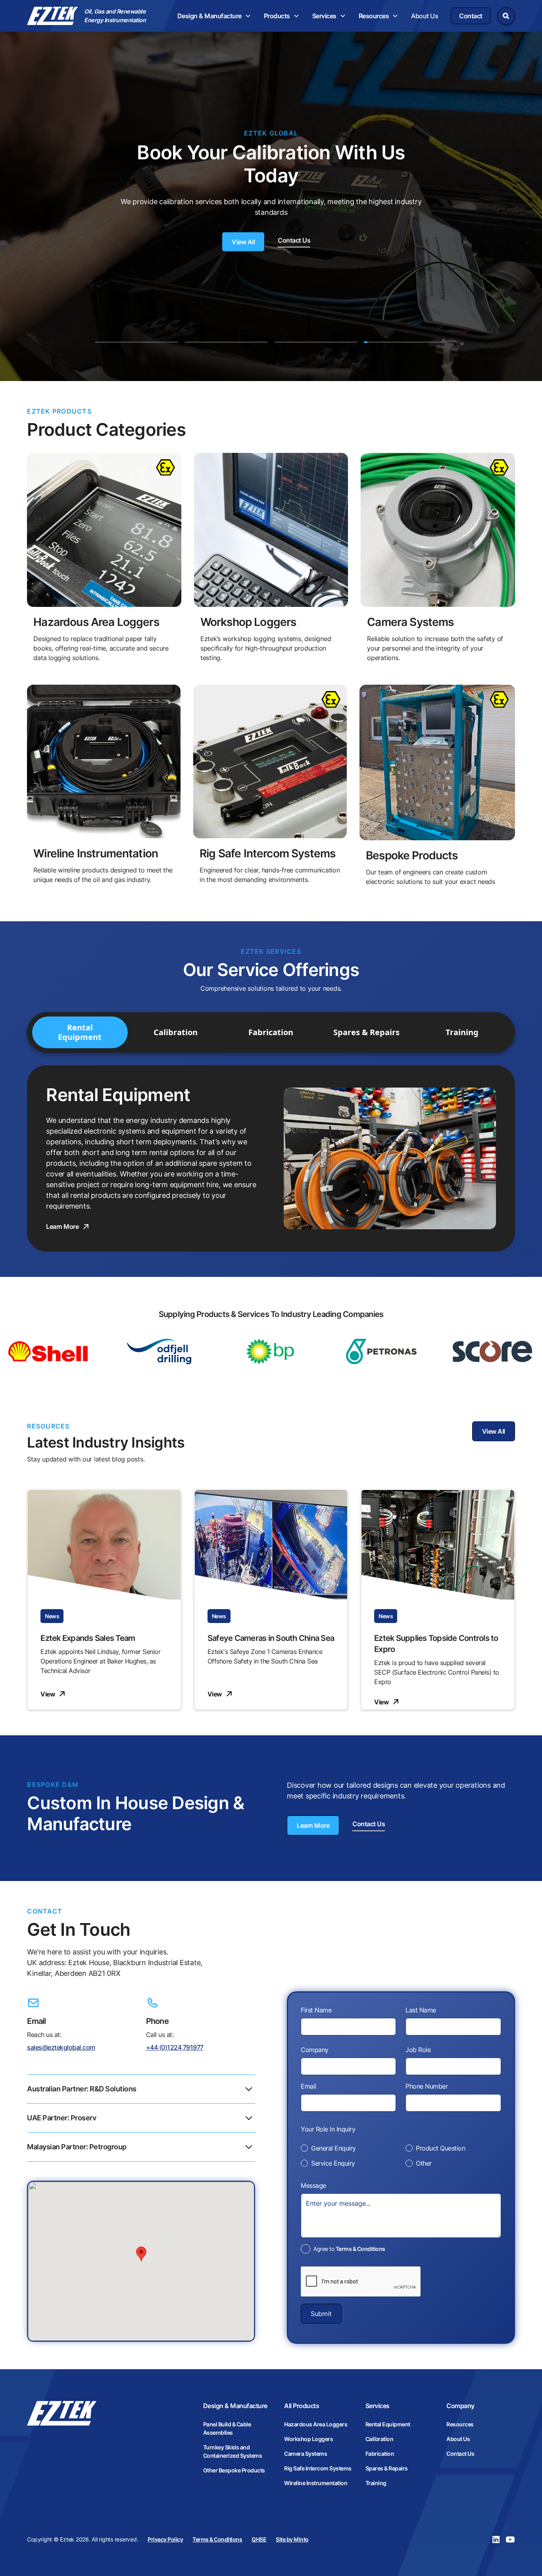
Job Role (418, 2050)
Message (313, 2185)
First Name (316, 2010)
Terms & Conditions (360, 2249)
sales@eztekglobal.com (61, 2047)
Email (308, 2086)
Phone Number (427, 2086)
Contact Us (460, 2454)
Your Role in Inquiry (328, 2129)
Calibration (380, 2439)
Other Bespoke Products (234, 2470)
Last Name (421, 2010)
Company (315, 2050)
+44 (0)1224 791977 (175, 2047)
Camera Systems (306, 2454)
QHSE (259, 2539)
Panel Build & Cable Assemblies (227, 2428)
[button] (214, 16)
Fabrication (380, 2454)
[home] (52, 16)
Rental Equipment (388, 2424)
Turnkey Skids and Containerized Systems (233, 2451)
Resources (460, 2424)
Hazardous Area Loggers (316, 2424)
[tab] (136, 337)
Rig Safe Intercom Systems (318, 2468)
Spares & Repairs (387, 2468)
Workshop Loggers (308, 2439)
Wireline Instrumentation (316, 2483)
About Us (425, 16)
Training (376, 2483)
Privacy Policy (165, 2539)
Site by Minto (292, 2539)
